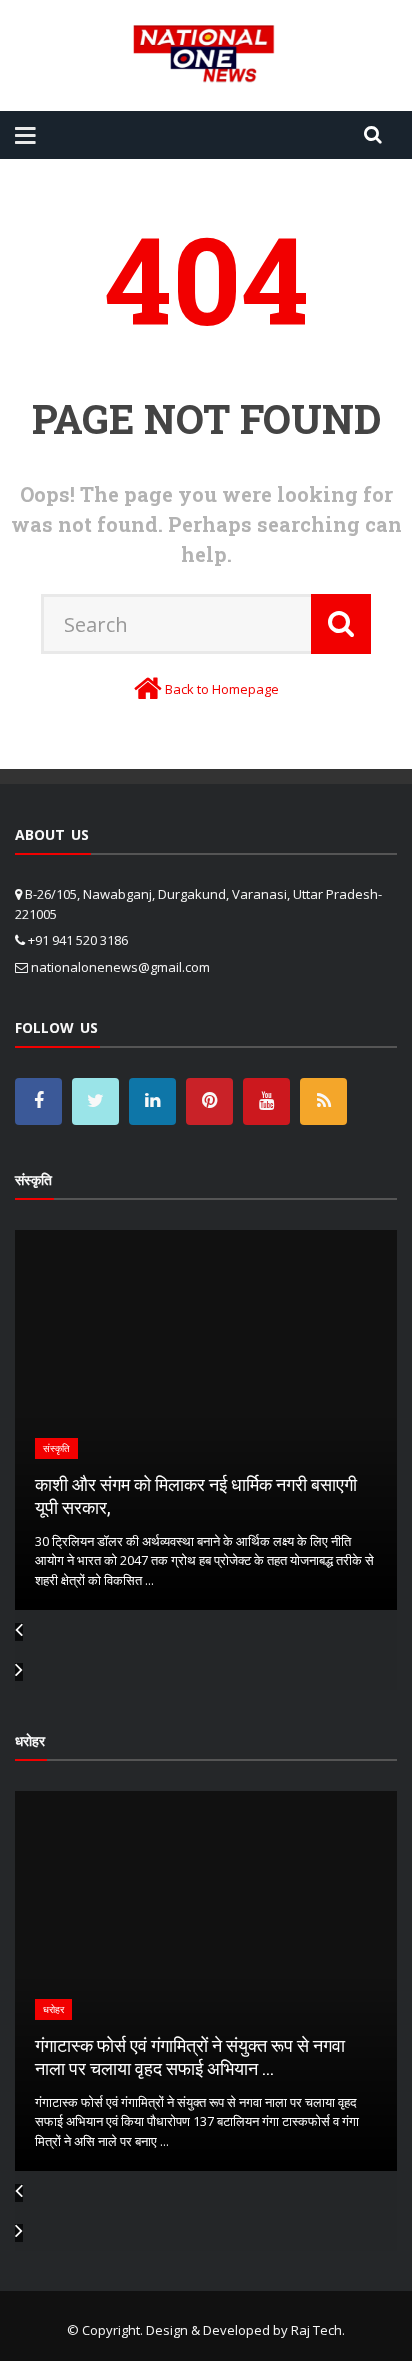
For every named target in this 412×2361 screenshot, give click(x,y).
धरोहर (215, 2032)
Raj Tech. (318, 2330)
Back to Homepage (222, 689)
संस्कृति (218, 1448)
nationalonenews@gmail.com (120, 967)
